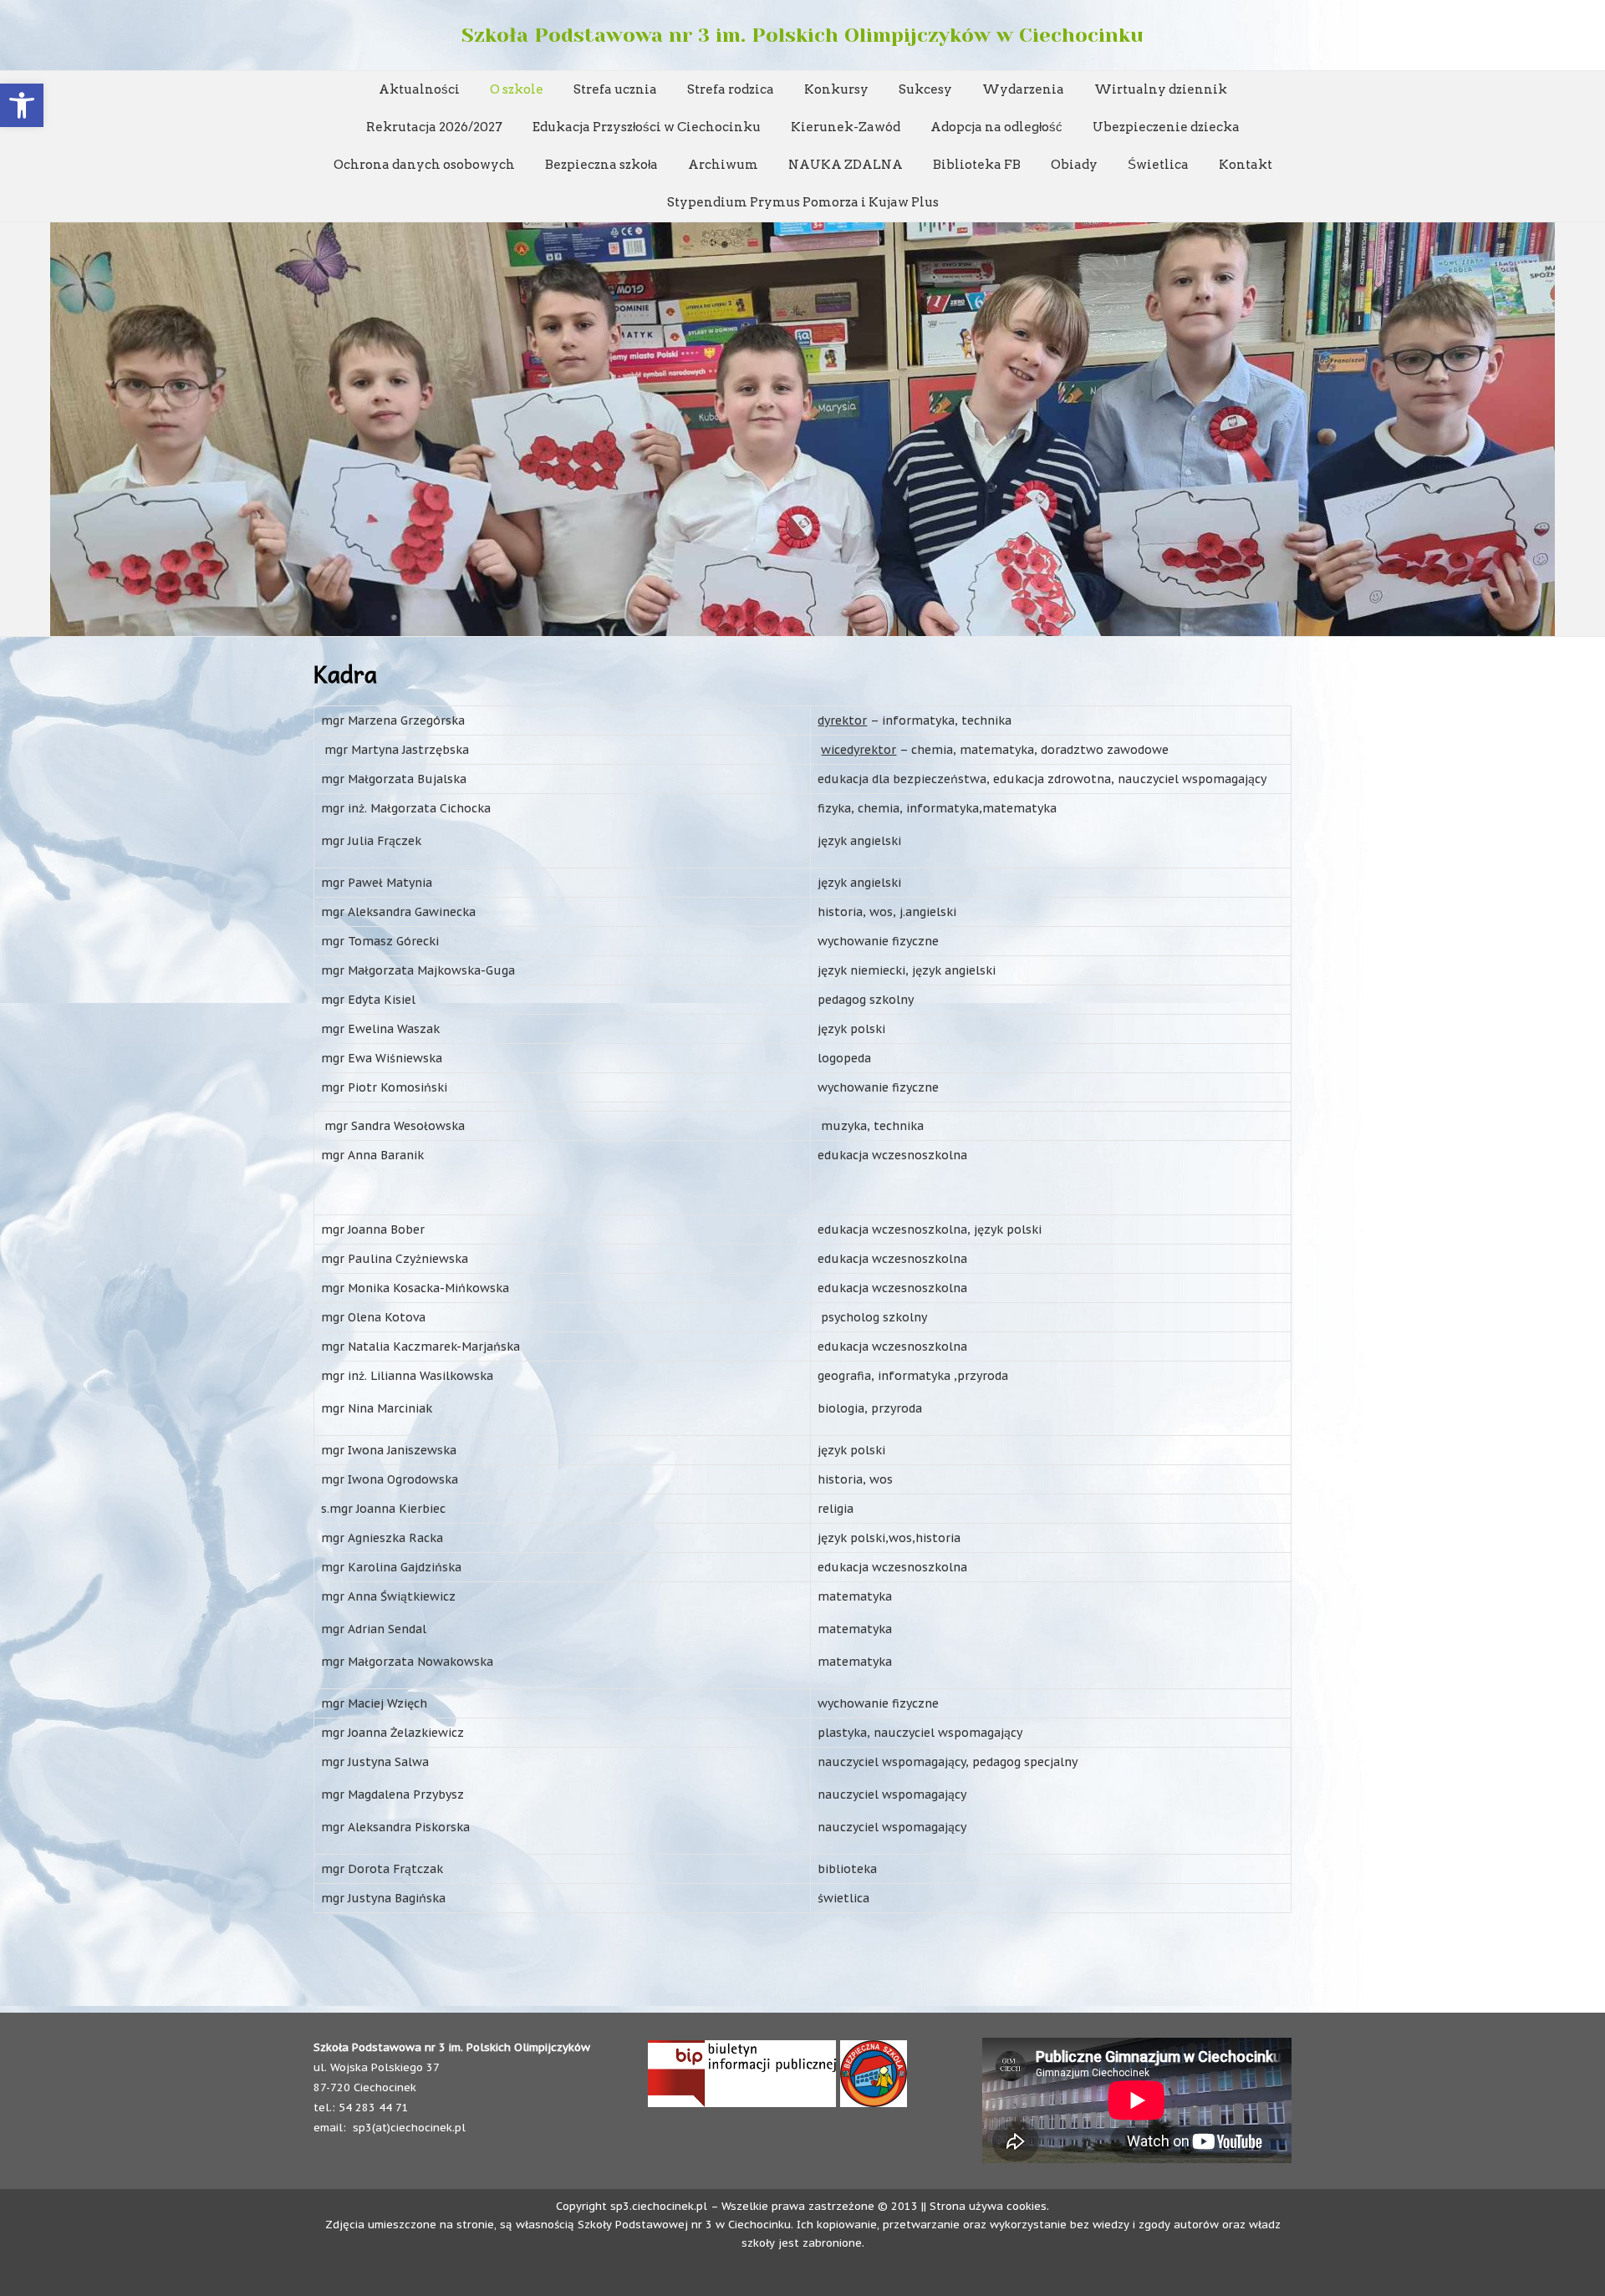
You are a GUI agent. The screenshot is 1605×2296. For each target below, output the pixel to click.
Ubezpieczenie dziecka (1166, 127)
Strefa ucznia (615, 89)
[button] (22, 105)
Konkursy (836, 89)
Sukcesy (925, 89)
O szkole (517, 89)
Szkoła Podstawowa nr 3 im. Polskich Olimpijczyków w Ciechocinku (802, 35)
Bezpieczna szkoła (601, 165)
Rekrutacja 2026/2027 (434, 127)
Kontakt (1246, 165)
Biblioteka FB (977, 165)
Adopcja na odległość (996, 127)
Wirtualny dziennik (1161, 89)
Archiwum (723, 165)
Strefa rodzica (731, 89)
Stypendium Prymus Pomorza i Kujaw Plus (803, 202)
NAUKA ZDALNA (846, 165)
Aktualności (419, 89)
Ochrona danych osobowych (424, 165)
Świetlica (1158, 165)
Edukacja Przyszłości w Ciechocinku (647, 127)
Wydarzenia (1023, 89)
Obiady (1074, 165)
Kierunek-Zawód (846, 127)
